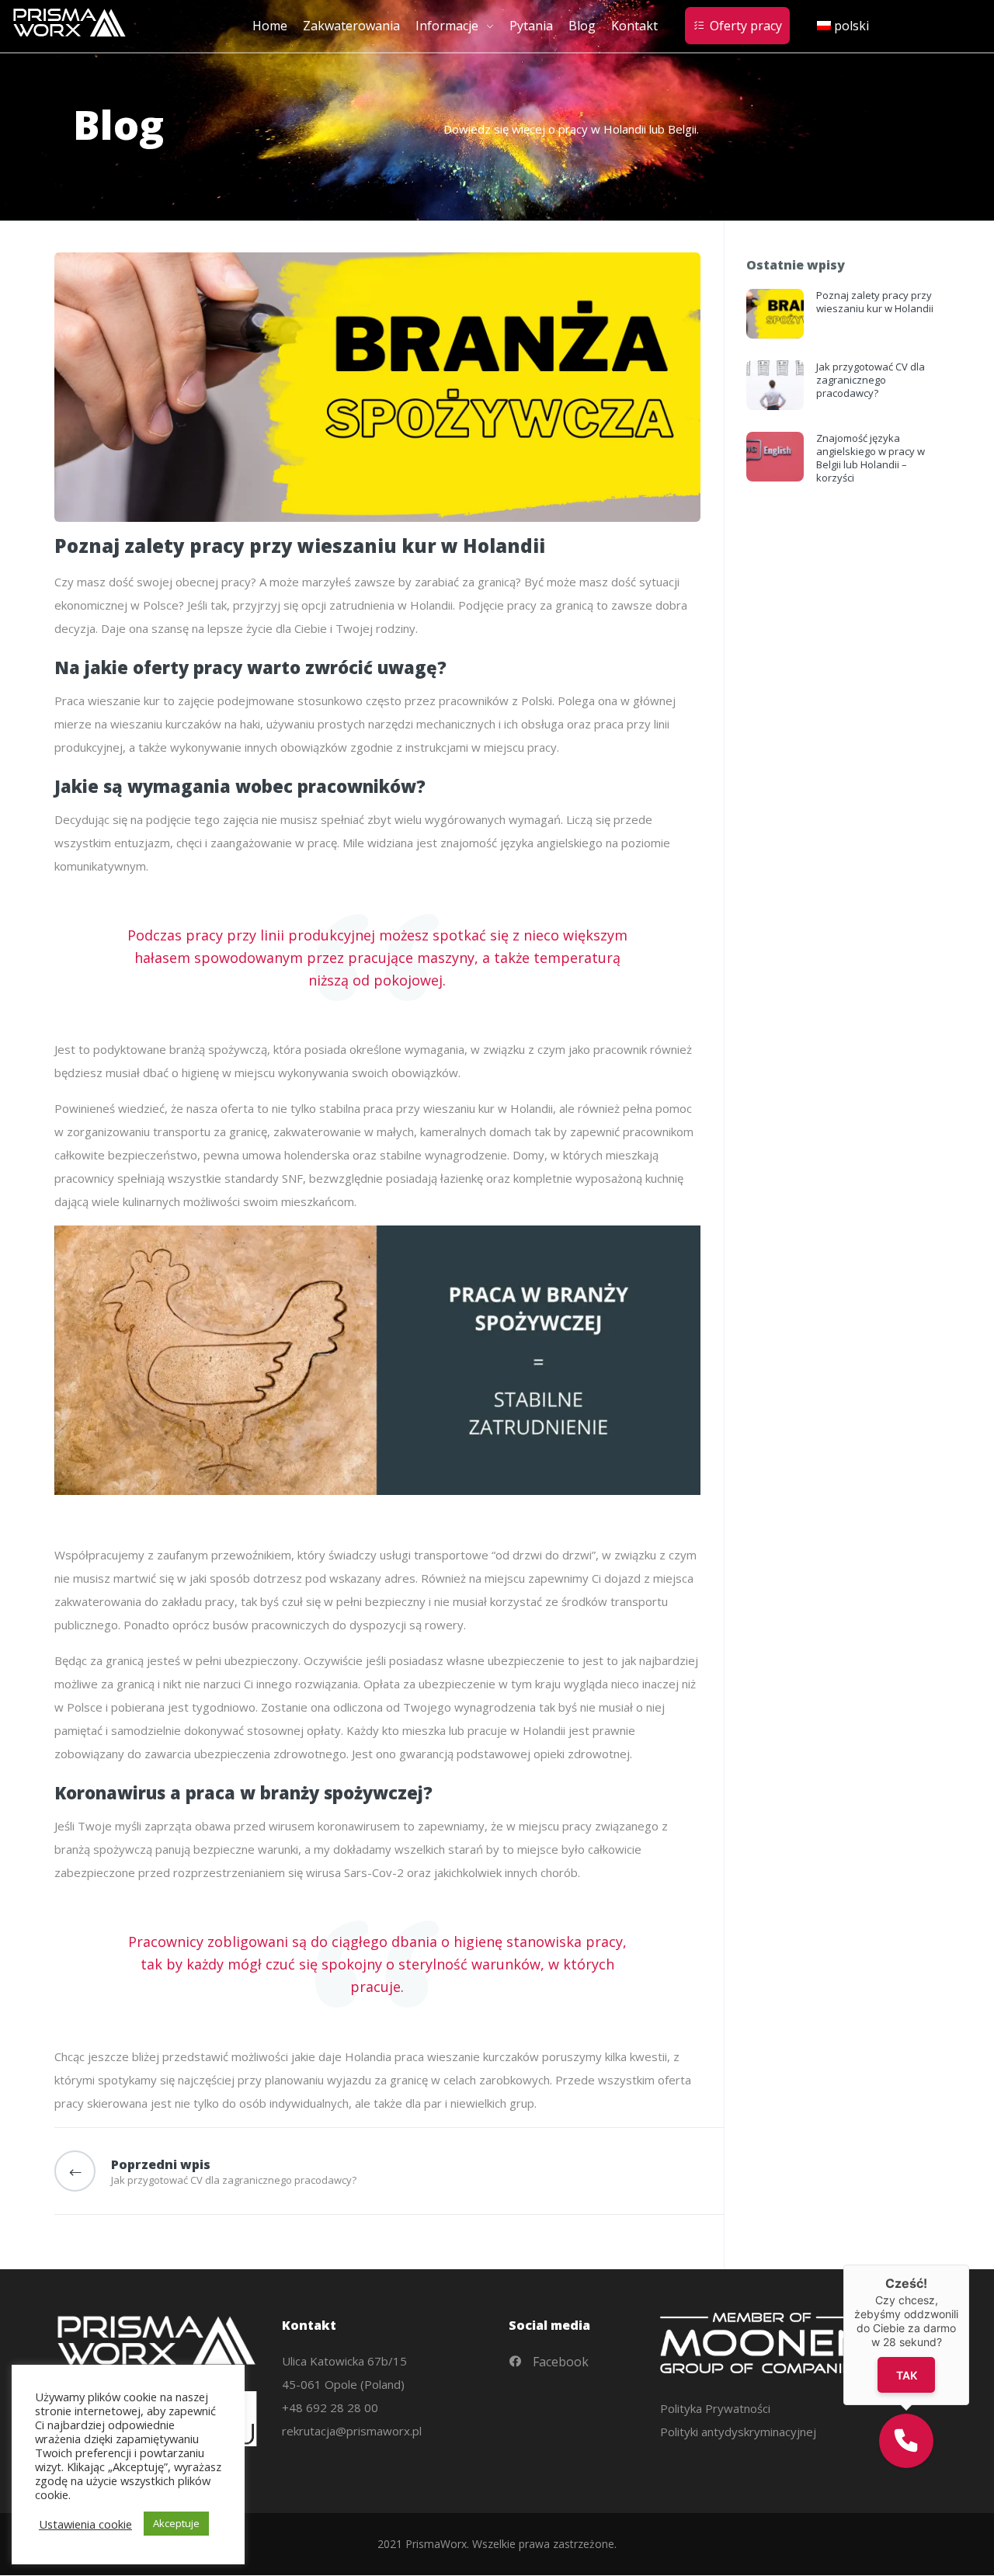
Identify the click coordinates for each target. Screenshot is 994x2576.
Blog (582, 26)
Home (270, 26)
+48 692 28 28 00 (330, 2407)
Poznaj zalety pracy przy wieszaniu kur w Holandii (875, 302)
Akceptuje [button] (176, 2523)
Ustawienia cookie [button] (85, 2524)
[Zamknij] (969, 2265)
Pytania (531, 26)
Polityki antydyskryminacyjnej (738, 2432)
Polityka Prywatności (715, 2408)
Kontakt (634, 26)
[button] (906, 2441)
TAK (906, 2375)
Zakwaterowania (351, 26)
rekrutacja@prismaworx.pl (352, 2431)
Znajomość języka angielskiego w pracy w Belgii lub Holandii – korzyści (871, 458)
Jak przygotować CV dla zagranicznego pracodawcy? (871, 380)
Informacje (447, 26)
